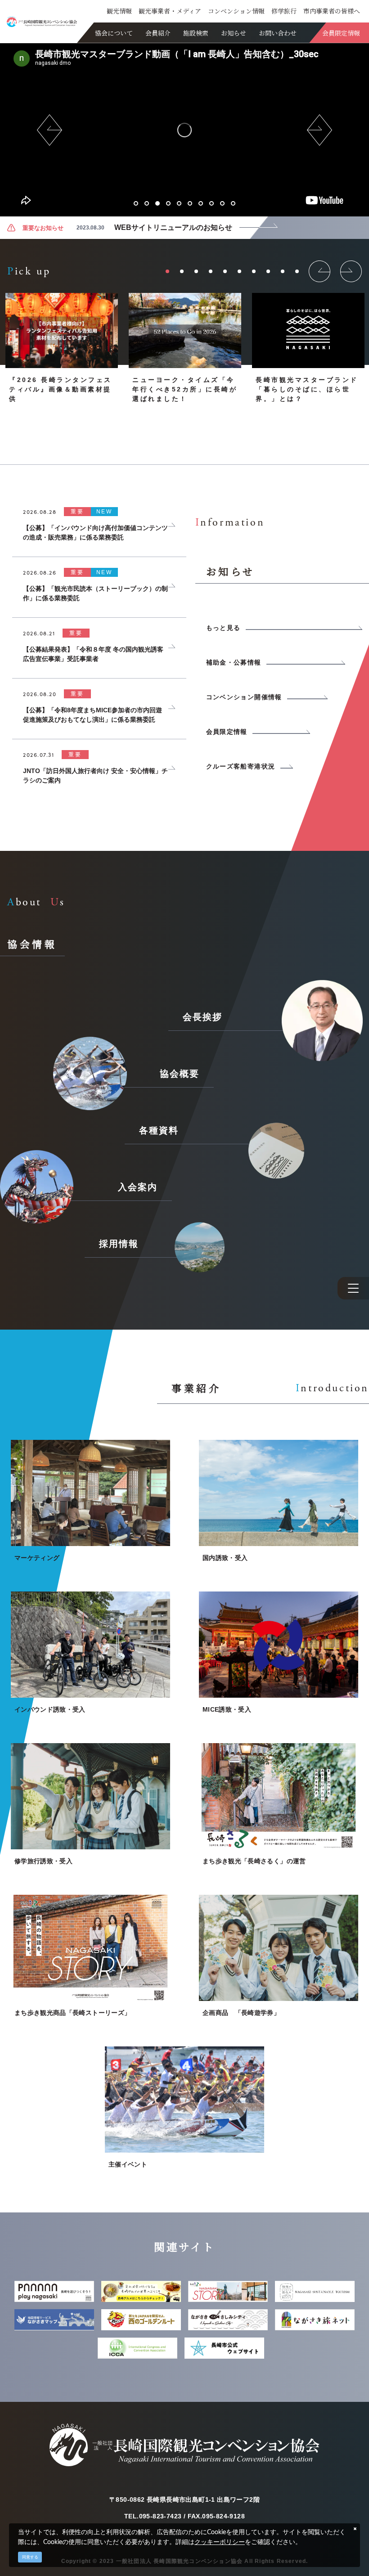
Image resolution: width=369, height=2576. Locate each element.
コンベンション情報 (236, 11)
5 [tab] (179, 203)
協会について (114, 33)
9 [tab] (222, 203)
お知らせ (234, 33)
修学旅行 (284, 11)
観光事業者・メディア (170, 11)
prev (49, 130)
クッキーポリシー (220, 2542)
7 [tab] (201, 203)
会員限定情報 (341, 33)
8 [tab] (211, 203)
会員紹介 (158, 33)
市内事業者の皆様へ (332, 11)
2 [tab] (147, 203)
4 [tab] (168, 203)
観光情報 (119, 11)
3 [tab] (157, 203)
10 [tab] (233, 203)
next (319, 130)
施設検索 (196, 33)
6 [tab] (190, 203)
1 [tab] (136, 203)
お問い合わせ (278, 33)
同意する (30, 2557)
